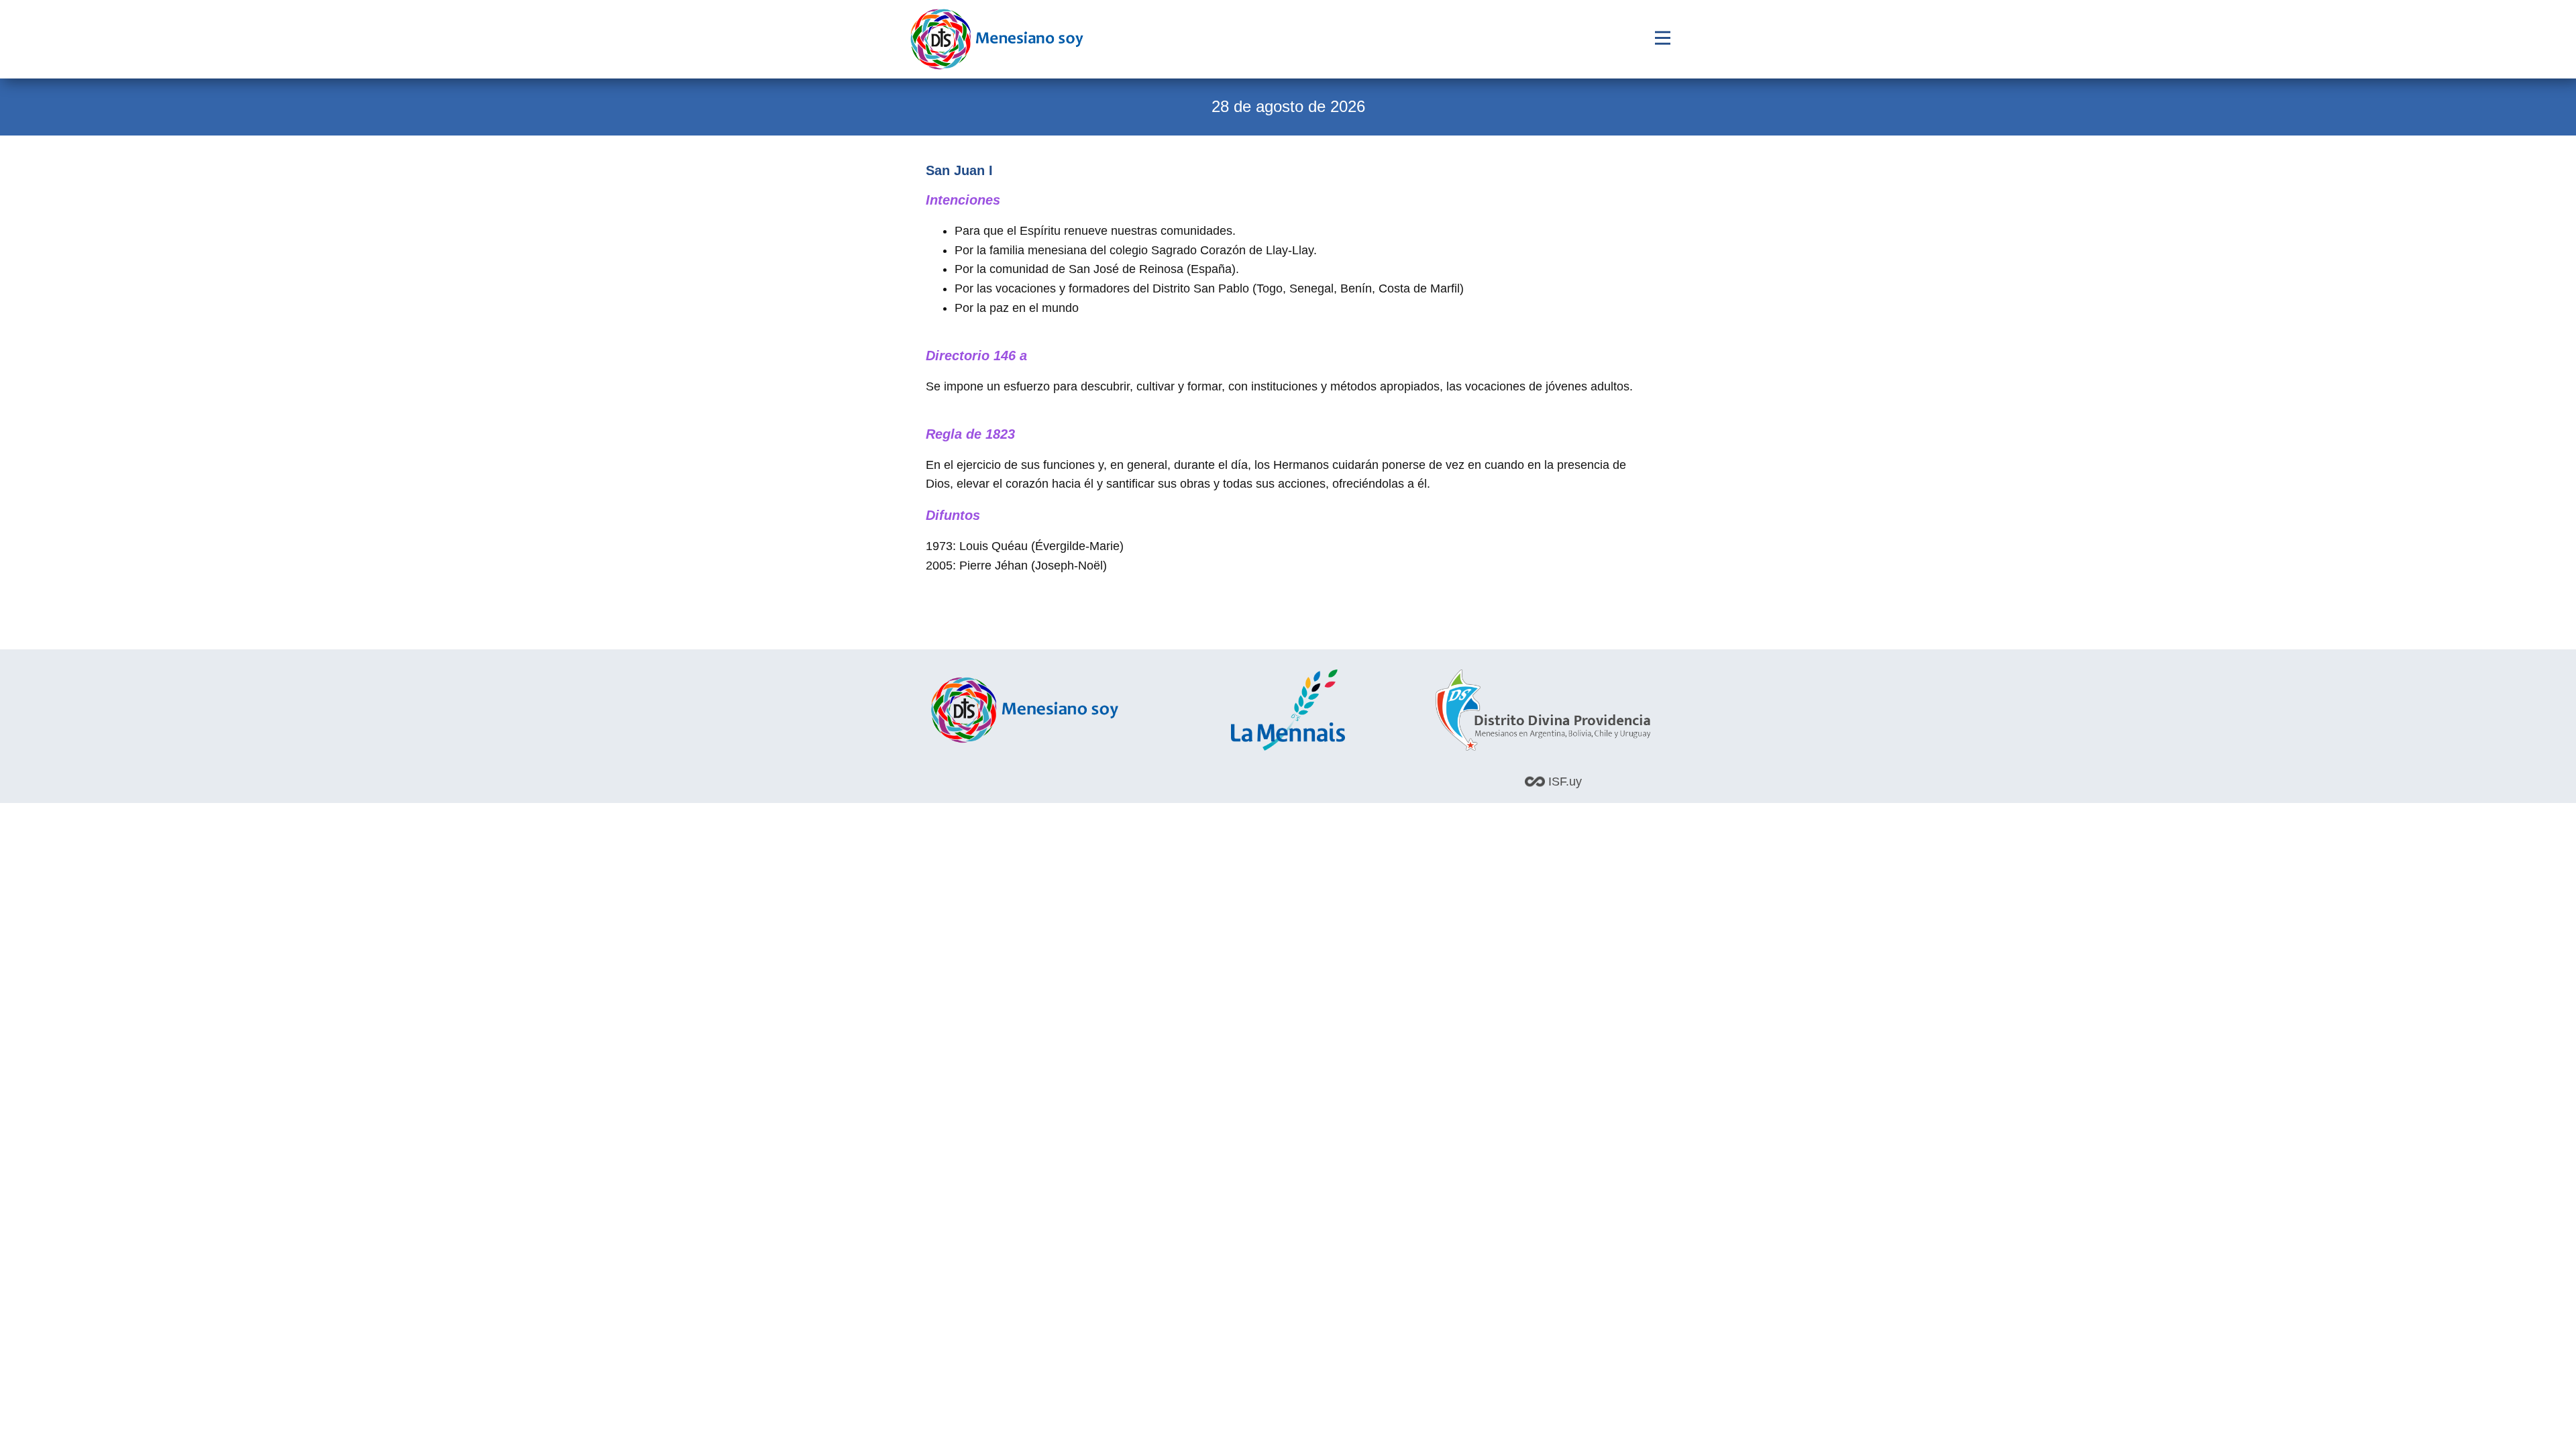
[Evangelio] (997, 39)
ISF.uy (1563, 782)
